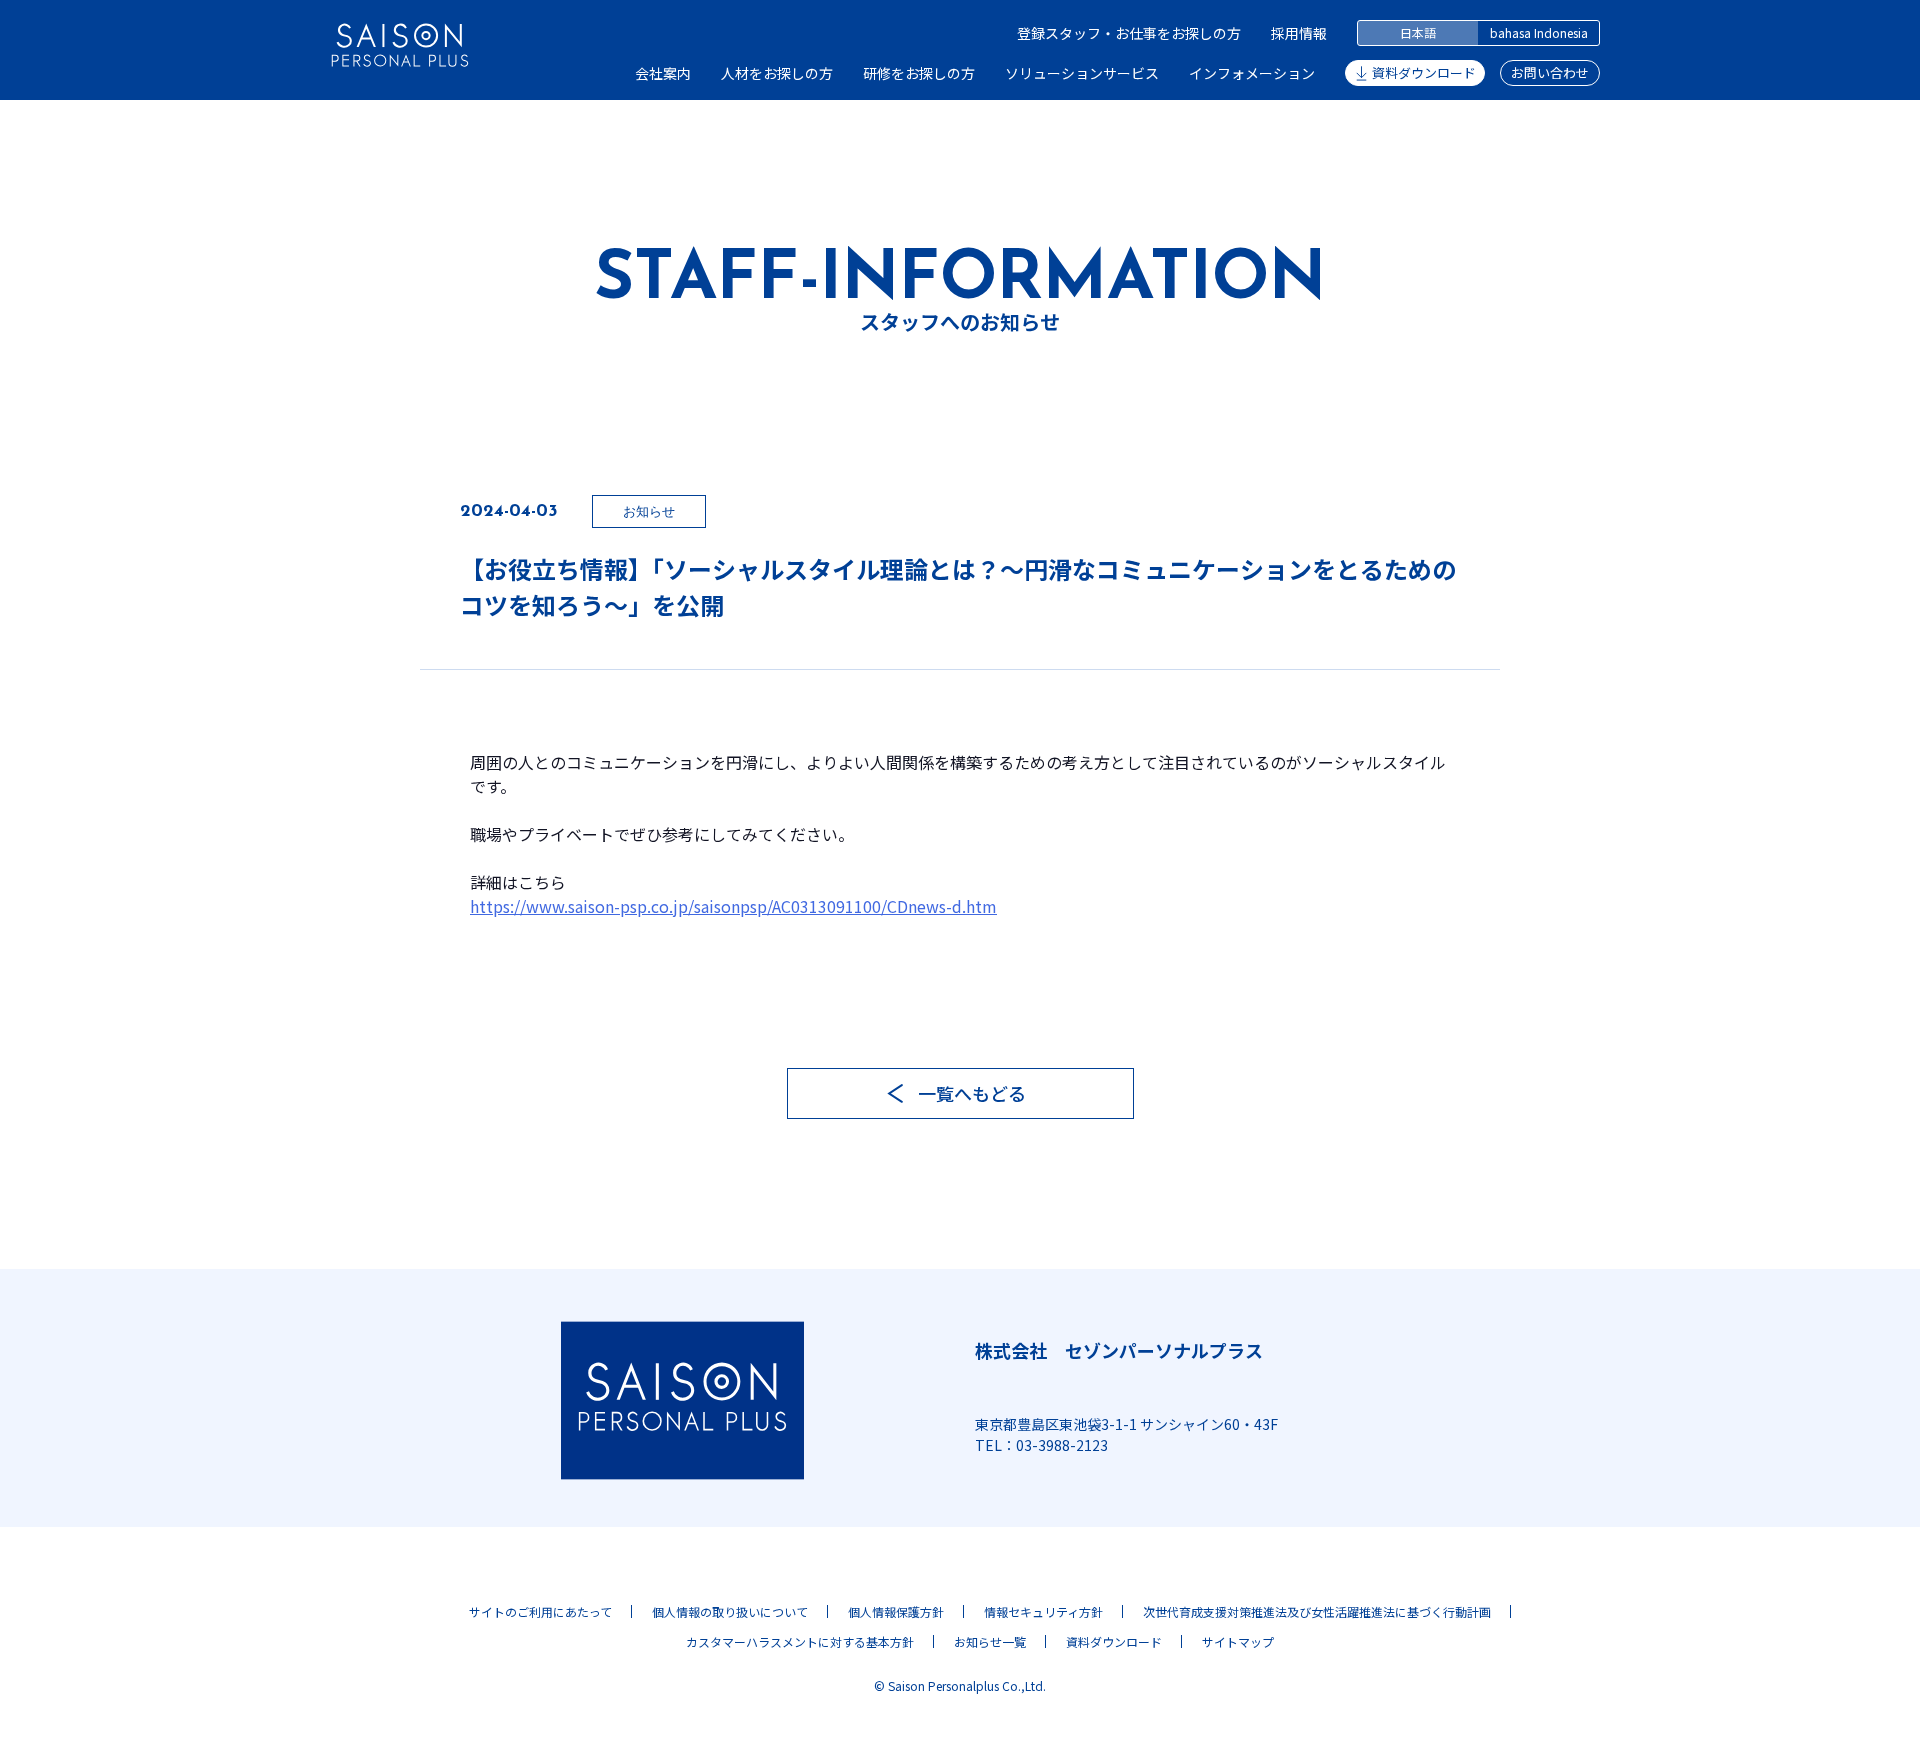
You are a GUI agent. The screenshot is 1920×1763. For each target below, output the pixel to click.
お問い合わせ (1550, 72)
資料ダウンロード (1424, 72)
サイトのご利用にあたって (540, 1611)
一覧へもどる (972, 1093)
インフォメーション (1252, 73)
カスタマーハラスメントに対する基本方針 (800, 1641)
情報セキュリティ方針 (1043, 1611)
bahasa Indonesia (1539, 32)
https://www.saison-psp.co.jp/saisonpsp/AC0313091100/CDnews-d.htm (733, 906)
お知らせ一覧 (990, 1641)
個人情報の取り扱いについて (730, 1611)
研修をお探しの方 (919, 73)
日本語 (1418, 32)
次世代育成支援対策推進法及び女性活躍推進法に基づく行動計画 (1317, 1611)
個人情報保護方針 (896, 1611)
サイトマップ (1238, 1641)
